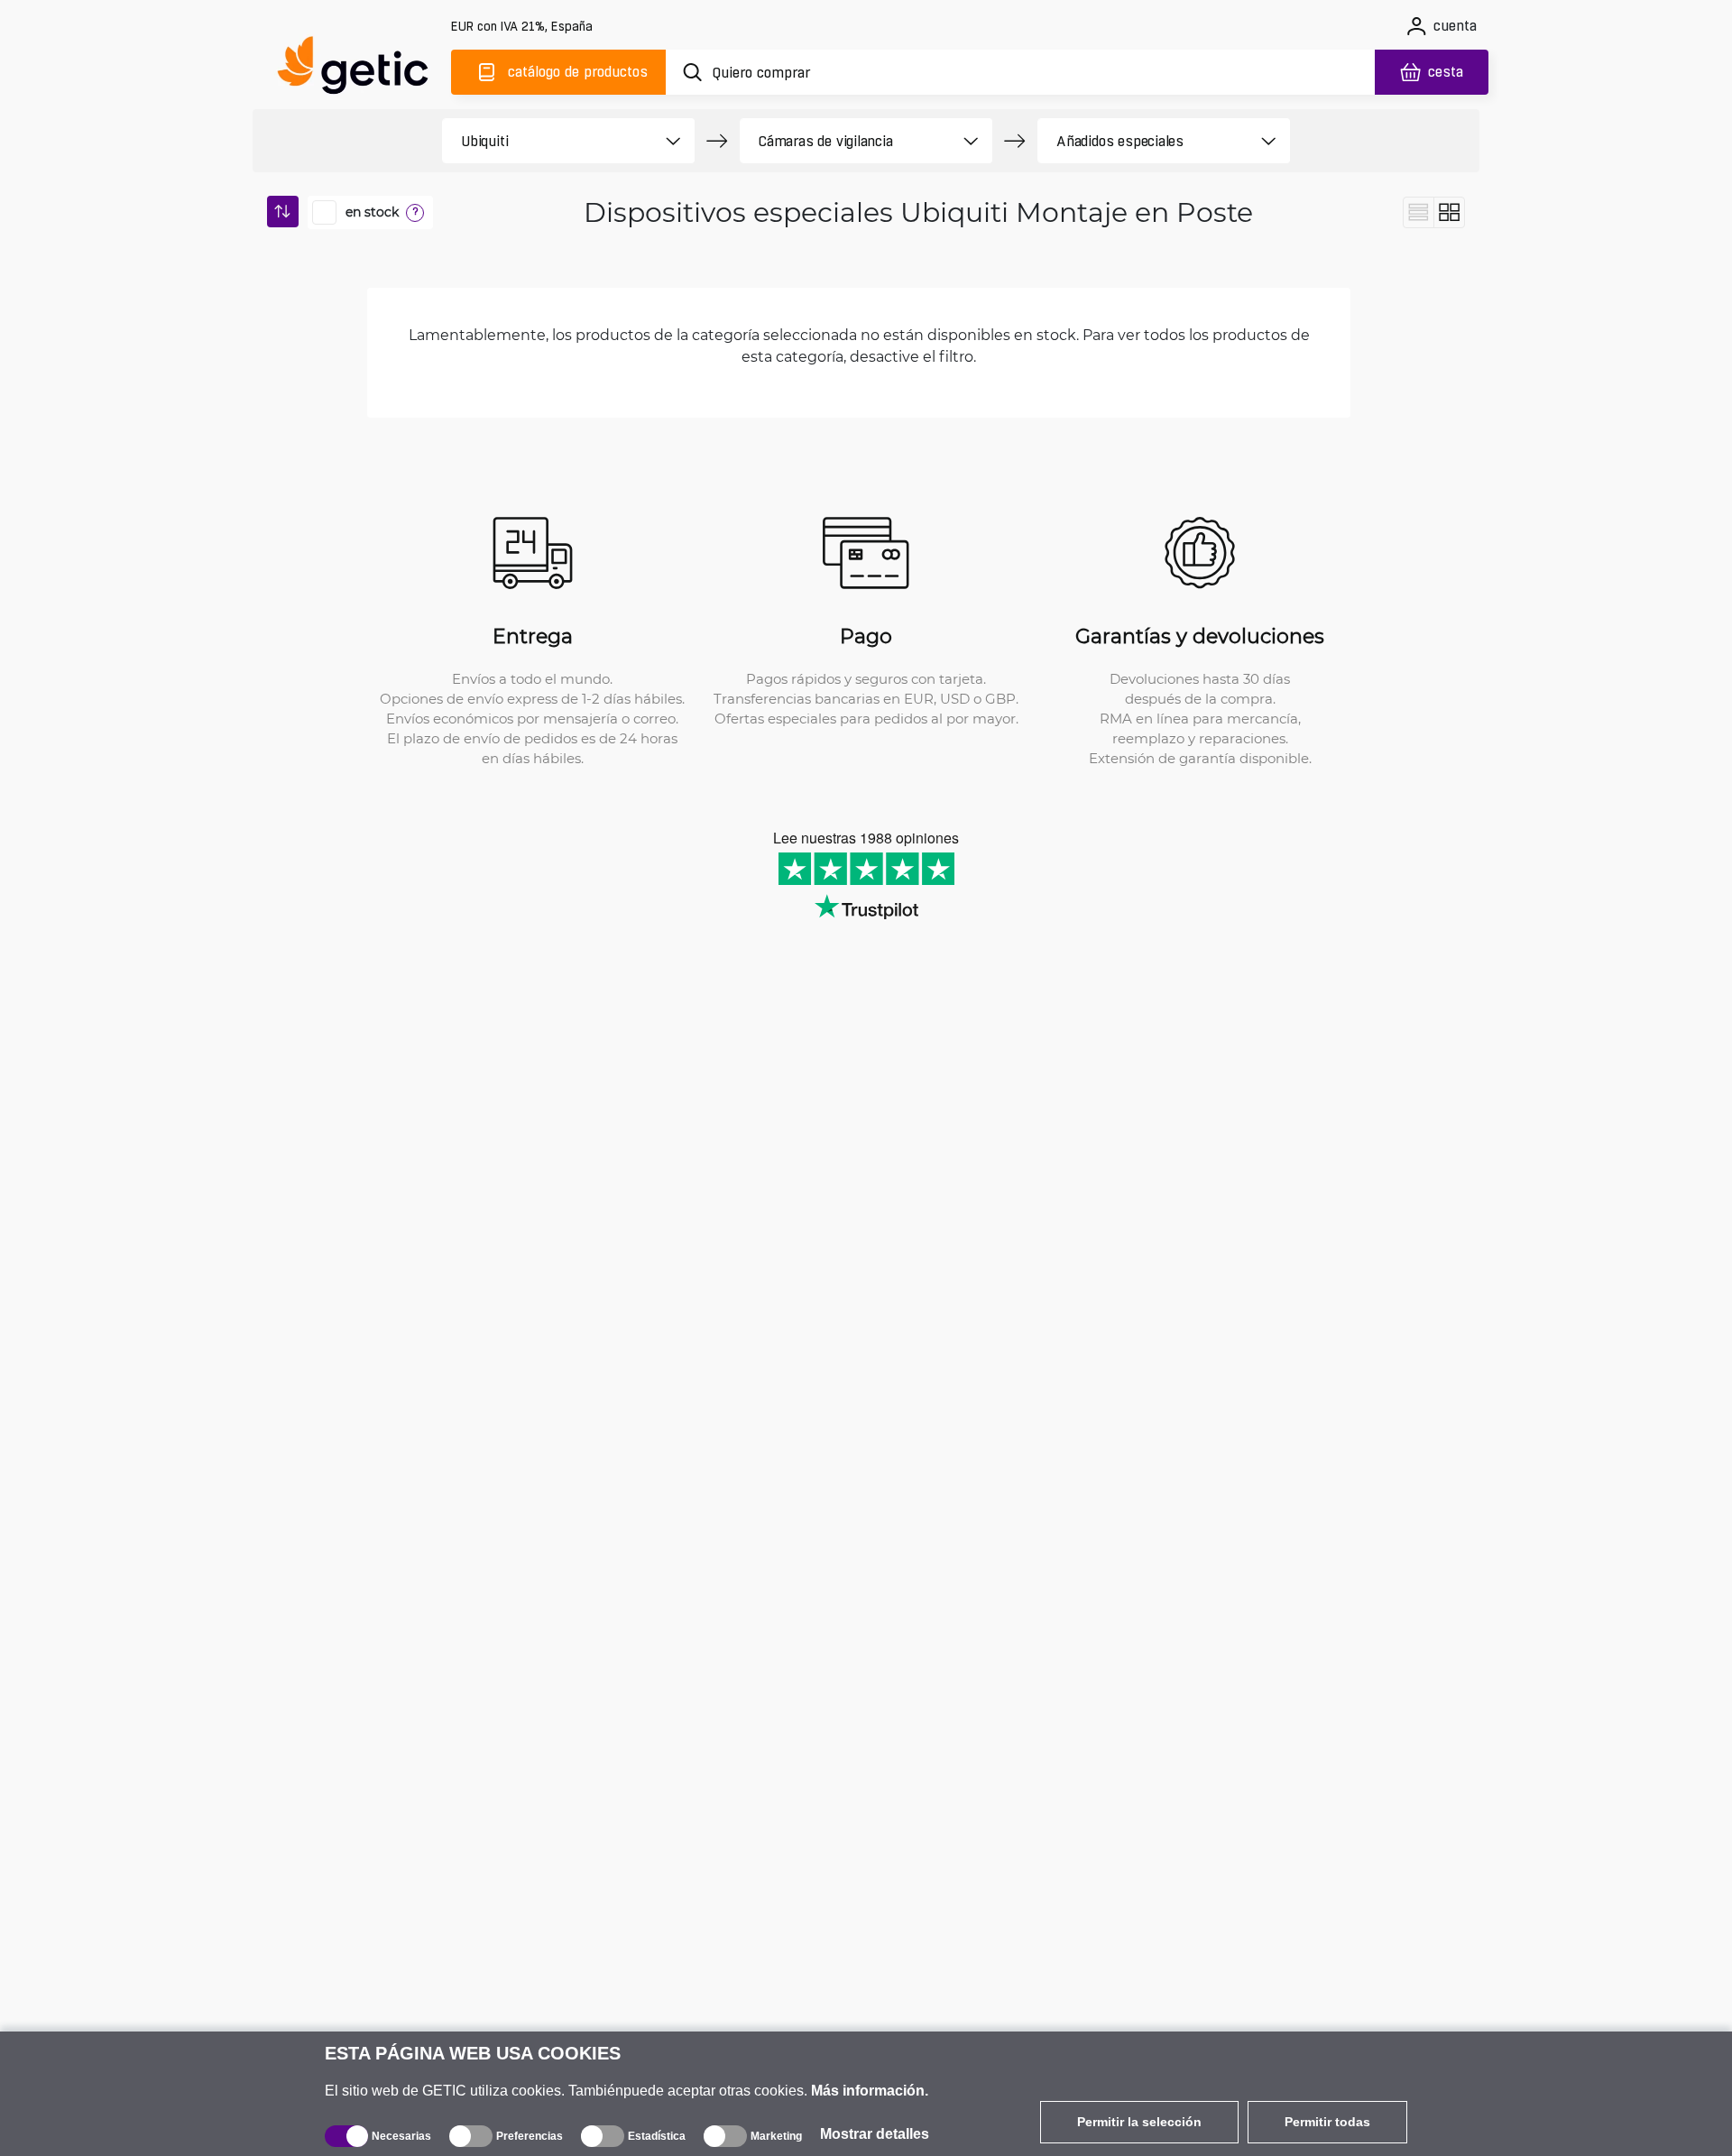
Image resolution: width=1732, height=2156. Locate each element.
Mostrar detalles (875, 2134)
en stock (372, 212)
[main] (361, 69)
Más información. (870, 2091)
